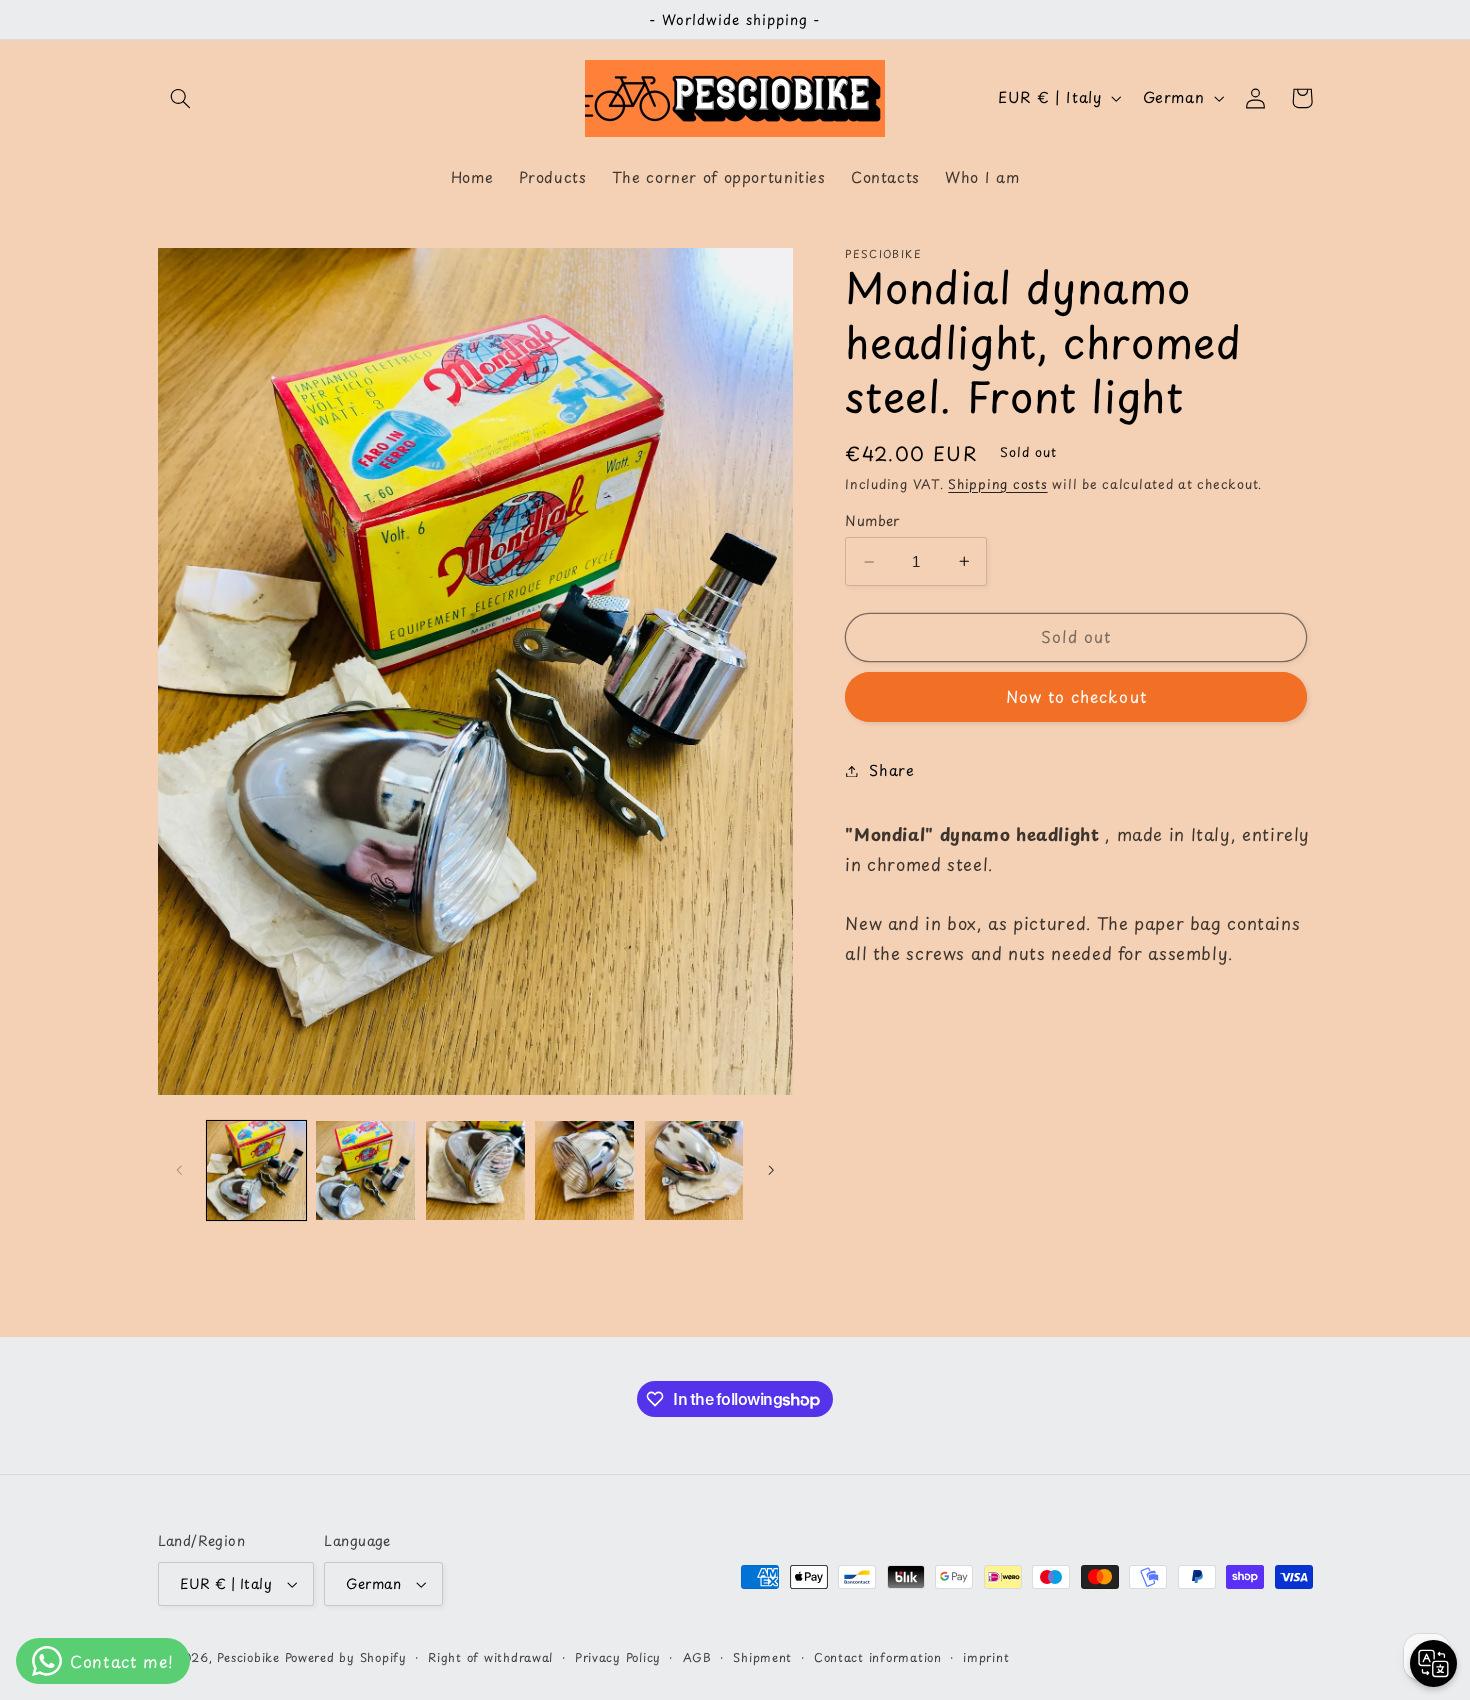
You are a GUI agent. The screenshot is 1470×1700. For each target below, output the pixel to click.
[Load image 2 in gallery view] (365, 1170)
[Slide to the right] (771, 1170)
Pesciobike (248, 1657)
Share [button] (891, 770)
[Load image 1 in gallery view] (256, 1170)
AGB (697, 1657)
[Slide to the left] (180, 1170)
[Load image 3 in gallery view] (475, 1170)
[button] (181, 98)
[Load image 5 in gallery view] (694, 1170)
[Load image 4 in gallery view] (584, 1170)
